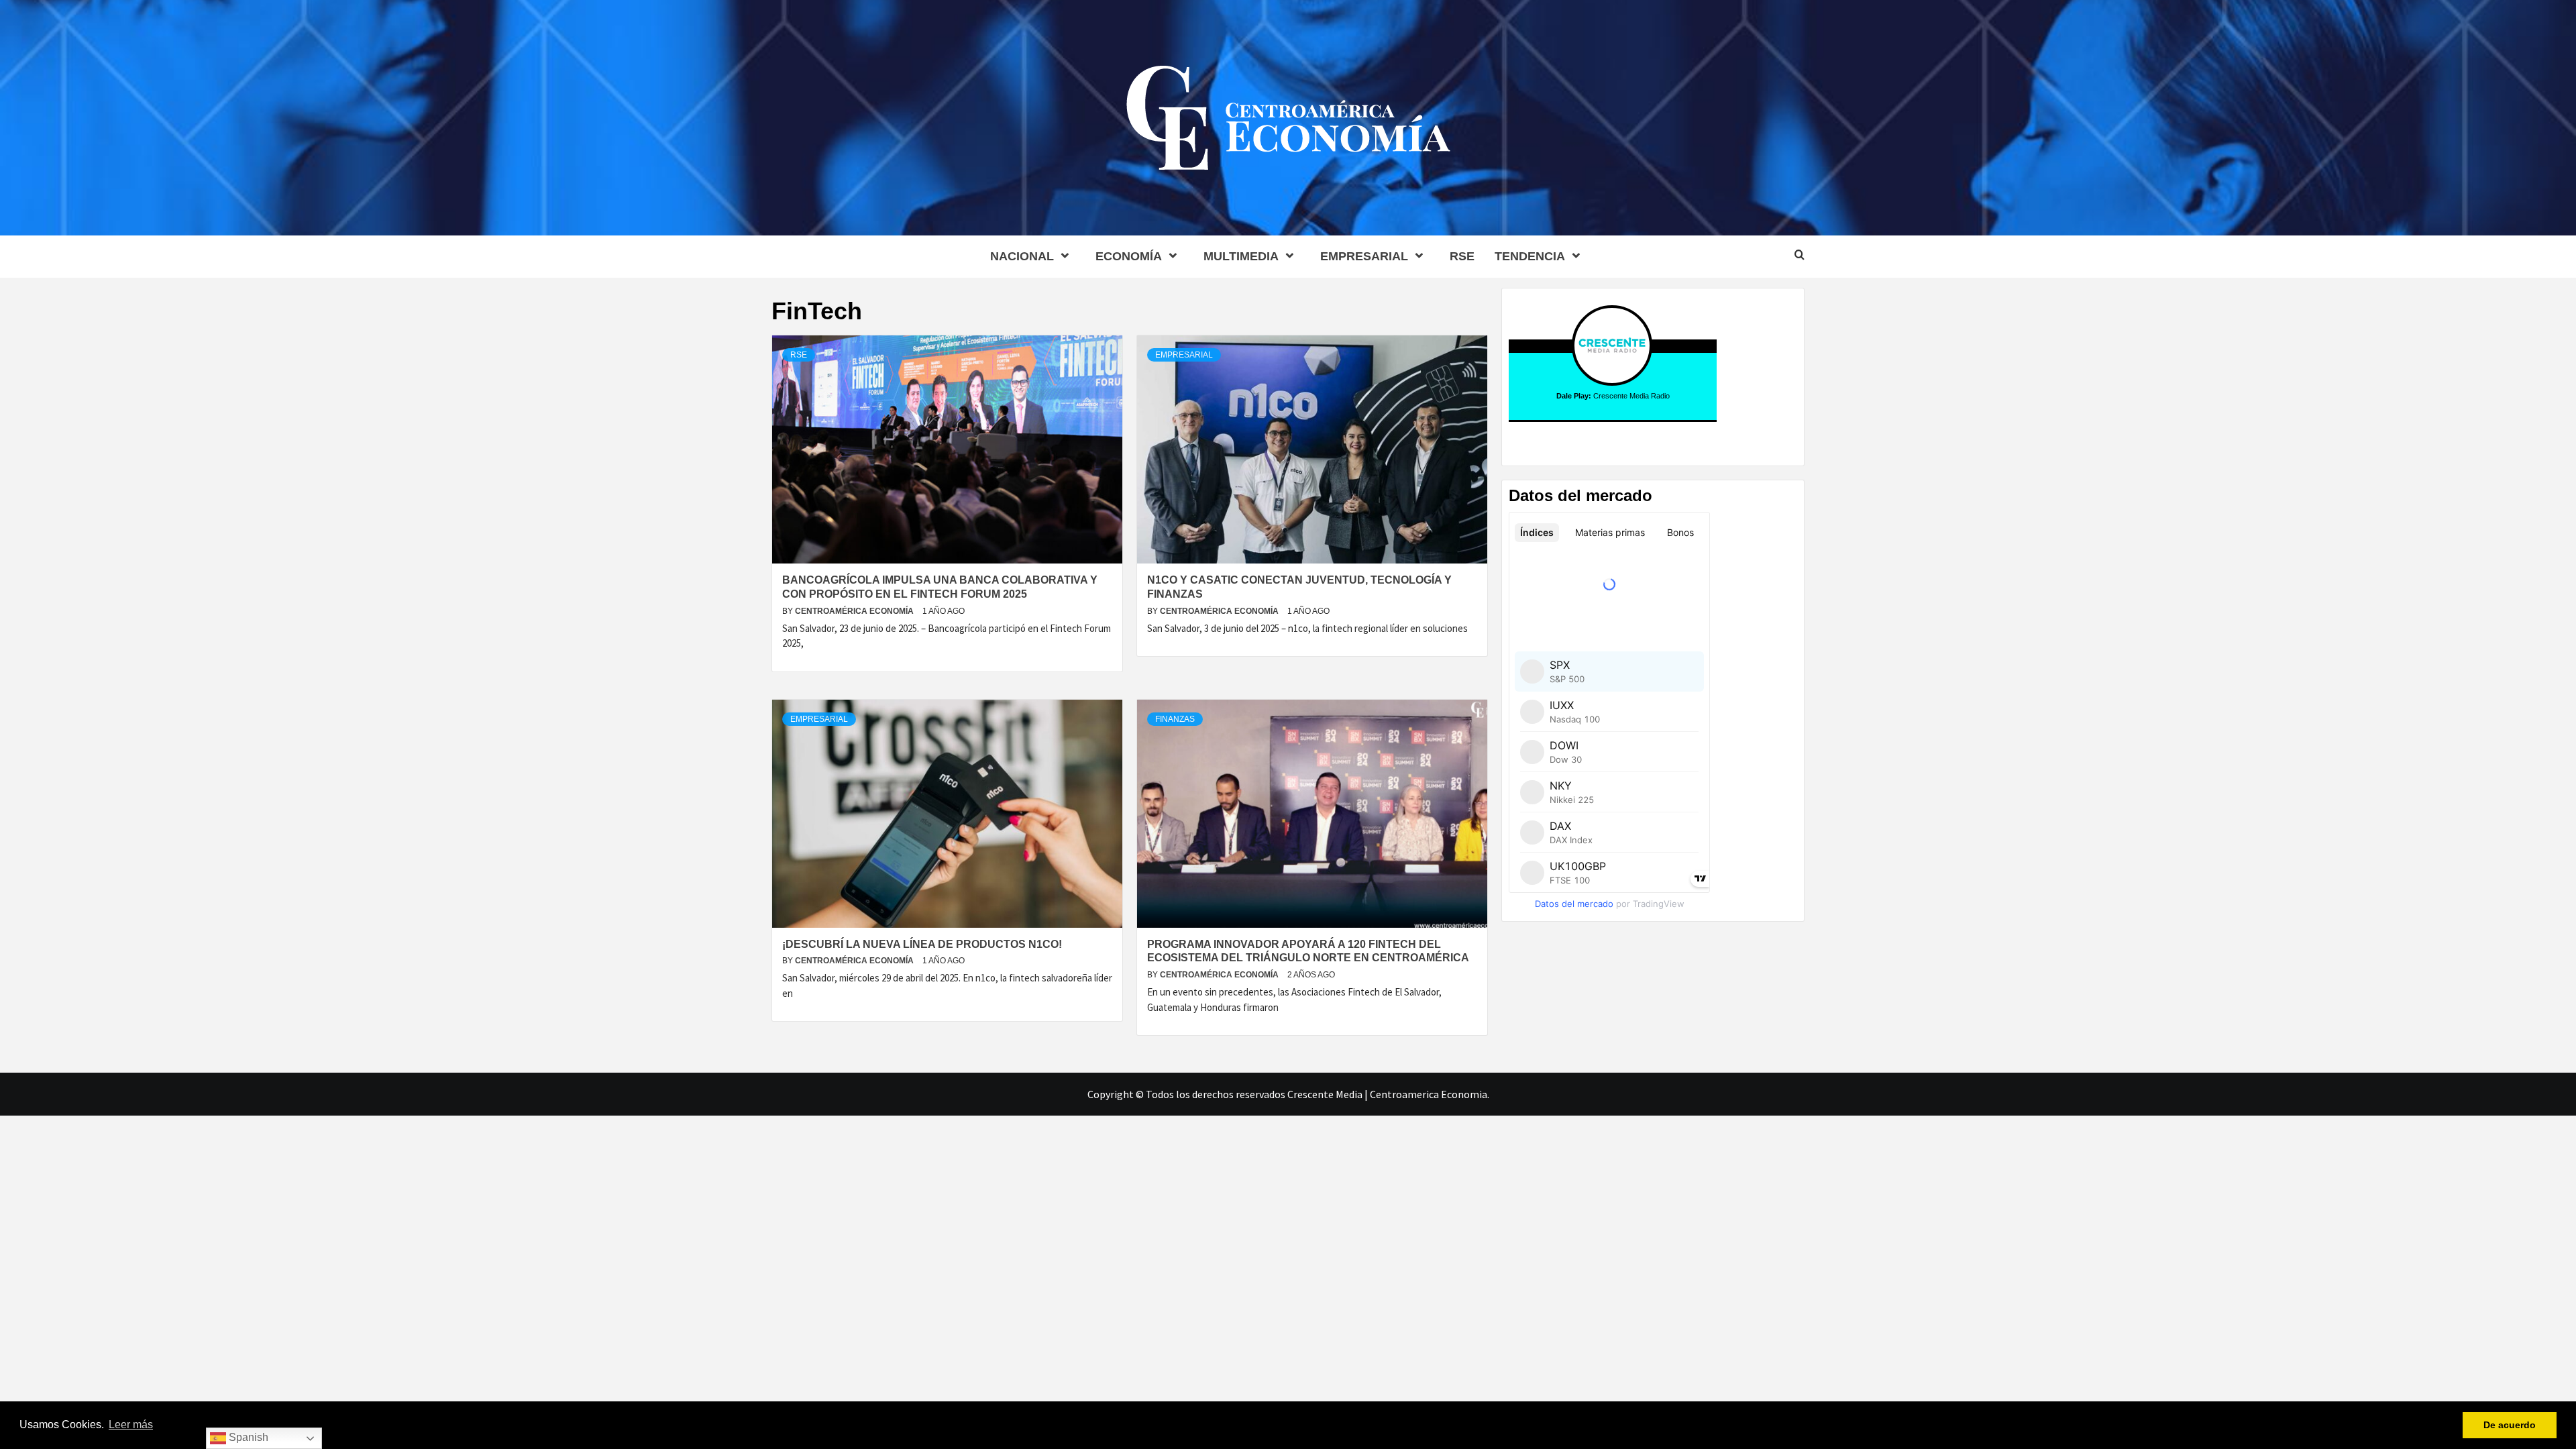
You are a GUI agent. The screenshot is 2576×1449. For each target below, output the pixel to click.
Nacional (1022, 256)
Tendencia (1530, 256)
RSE (1462, 256)
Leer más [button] (131, 1425)
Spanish (247, 1437)
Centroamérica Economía (855, 611)
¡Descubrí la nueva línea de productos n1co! (922, 944)
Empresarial (1364, 256)
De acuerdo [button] (2510, 1425)
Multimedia (1241, 256)
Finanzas (1175, 719)
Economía (1129, 256)
